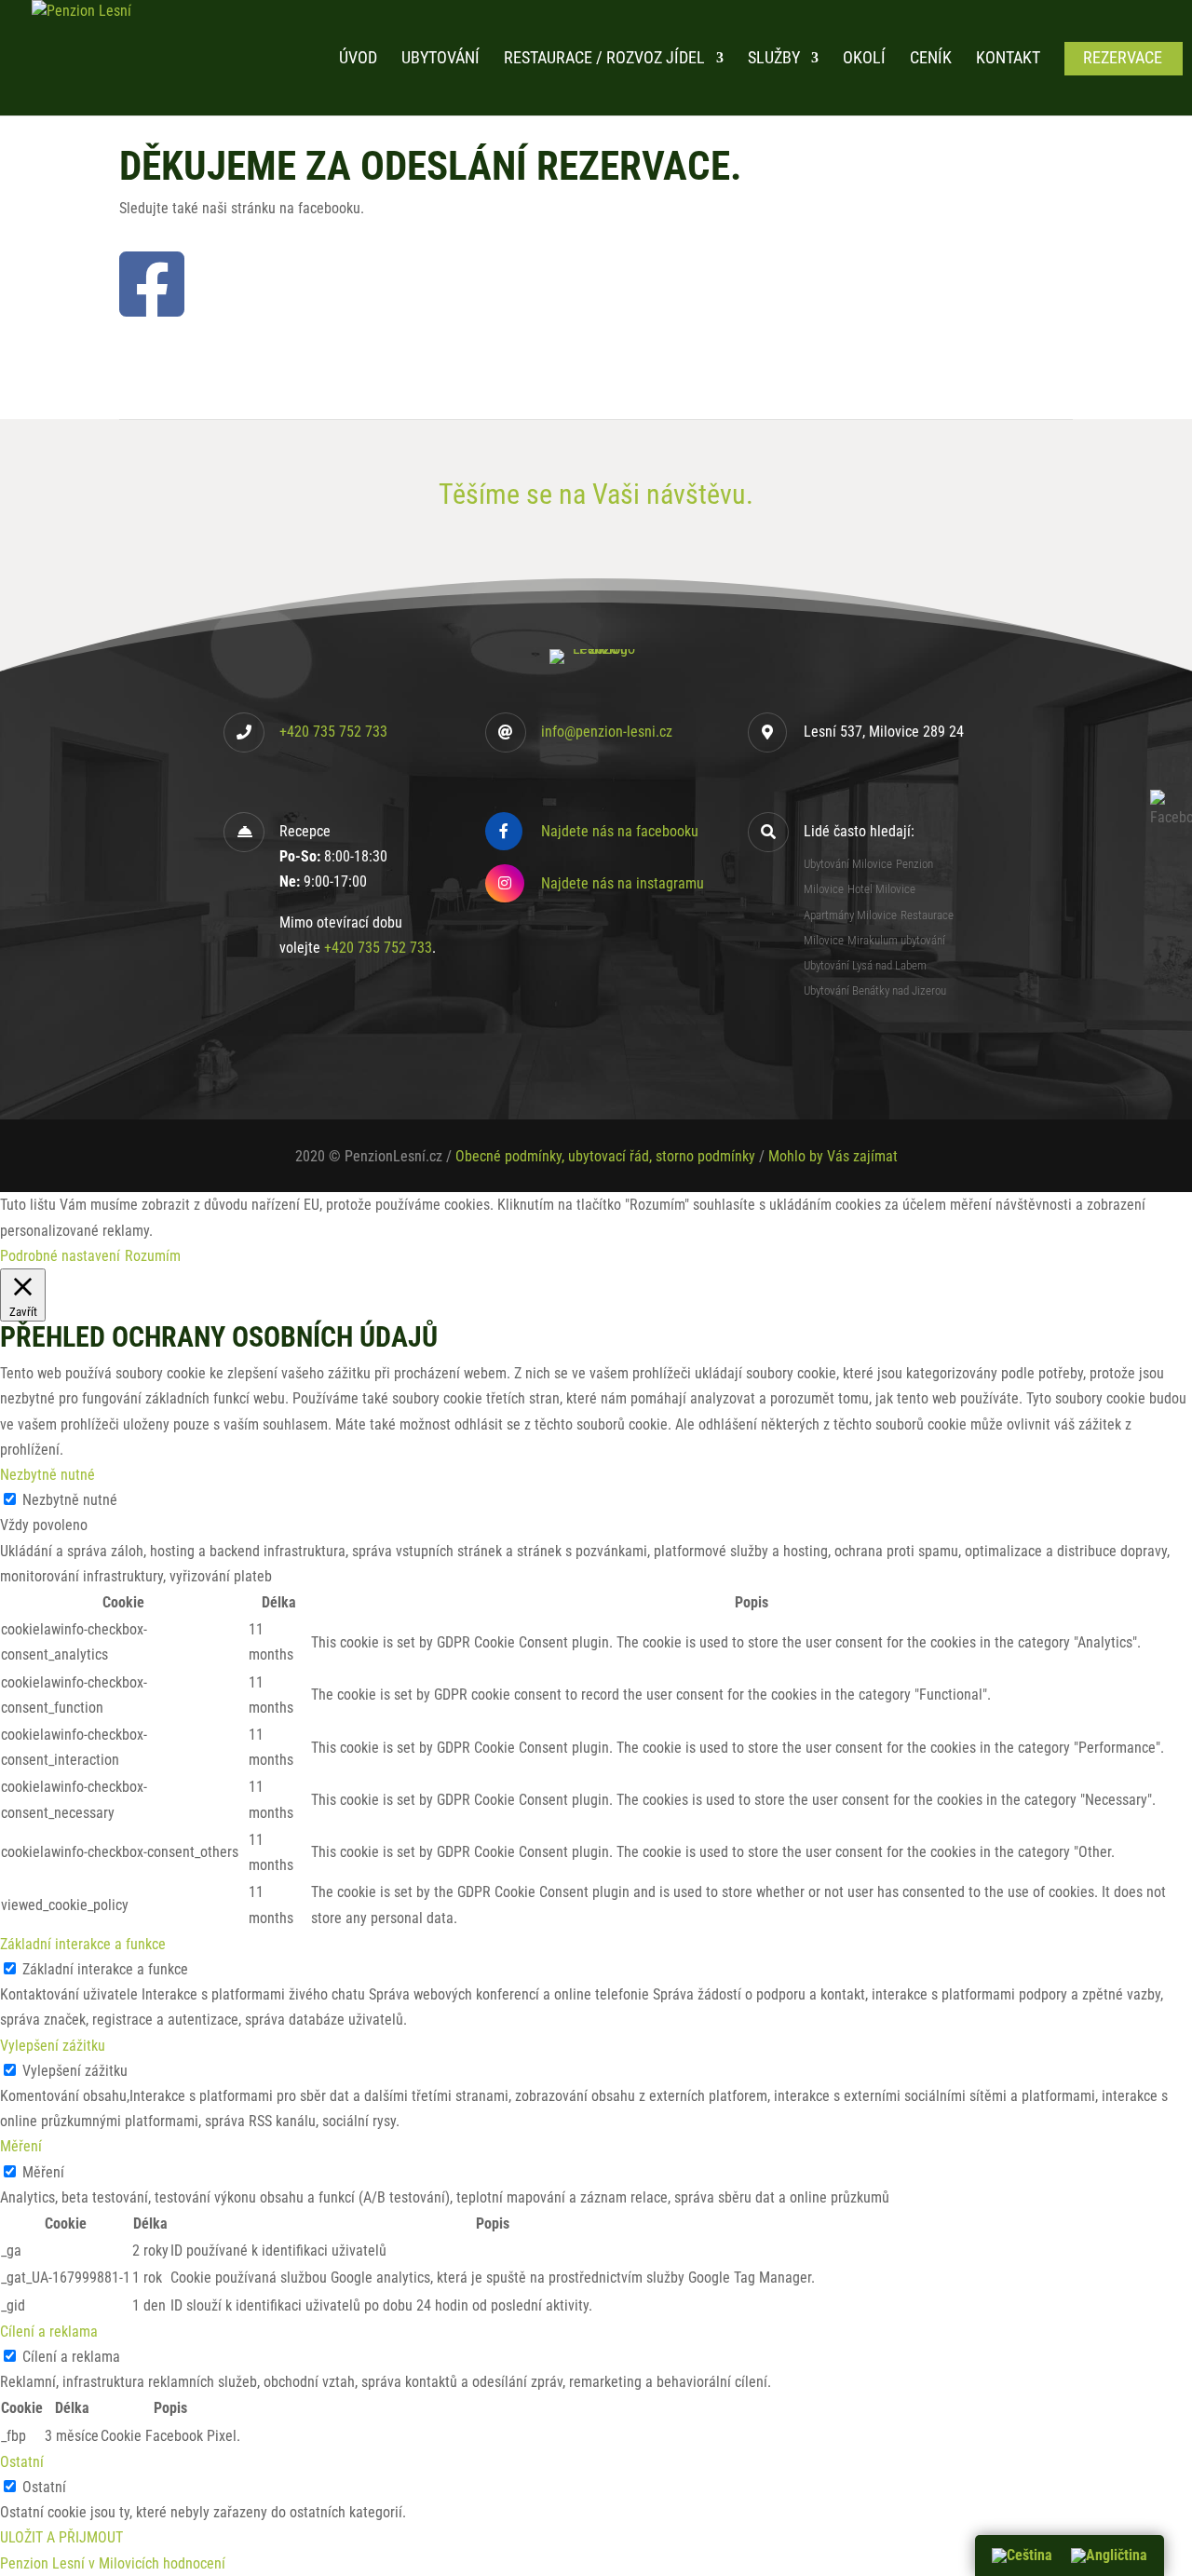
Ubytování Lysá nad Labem (865, 965)
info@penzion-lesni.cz (607, 732)
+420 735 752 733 (333, 732)
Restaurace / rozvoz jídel (604, 59)
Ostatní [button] (22, 2462)
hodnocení (194, 2563)
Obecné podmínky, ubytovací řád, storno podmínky (605, 1156)
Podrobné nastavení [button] (60, 1256)
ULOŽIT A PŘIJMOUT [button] (61, 2537)
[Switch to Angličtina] (1109, 2556)
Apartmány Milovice (850, 915)
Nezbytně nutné (70, 1500)
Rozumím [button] (153, 1256)
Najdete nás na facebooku (620, 831)
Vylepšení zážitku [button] (53, 2046)
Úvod (358, 59)
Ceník (931, 59)
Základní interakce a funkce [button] (83, 1944)
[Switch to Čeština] (1022, 2556)
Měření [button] (21, 2146)
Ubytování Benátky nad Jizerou (875, 990)
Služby (774, 59)
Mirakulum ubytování (896, 940)
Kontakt (1008, 59)
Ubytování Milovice (848, 864)
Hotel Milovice (881, 889)
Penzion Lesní (42, 2563)
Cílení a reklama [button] (49, 2332)
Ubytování (440, 59)
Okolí (864, 59)
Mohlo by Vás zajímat (833, 1156)
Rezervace (1123, 59)
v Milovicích (124, 2563)
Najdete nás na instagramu (623, 883)
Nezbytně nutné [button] (47, 1475)
